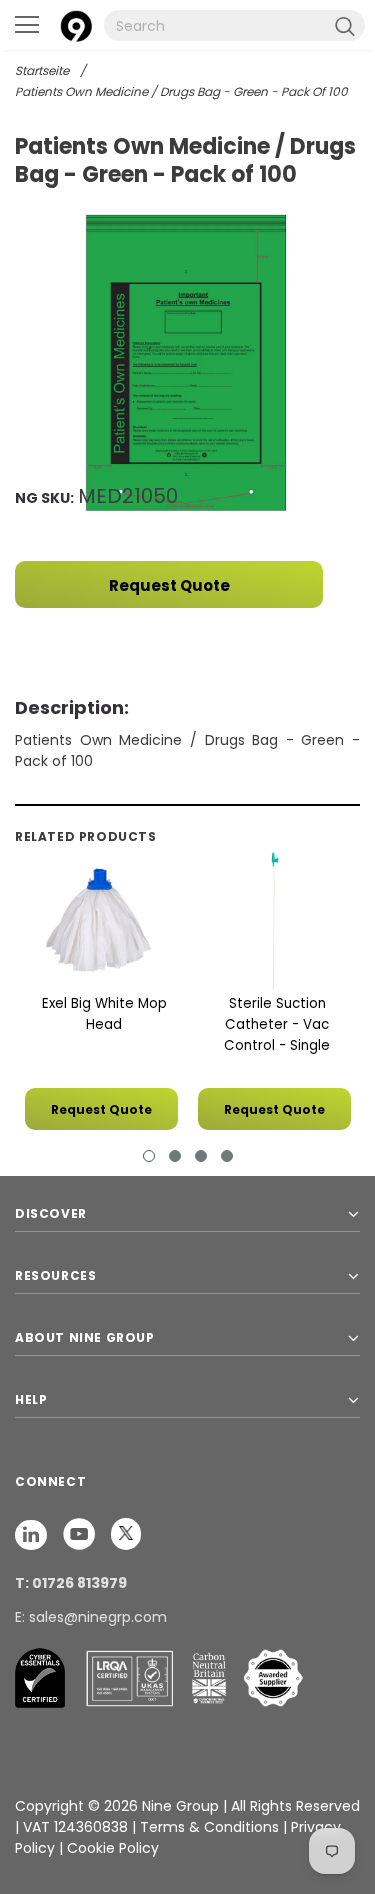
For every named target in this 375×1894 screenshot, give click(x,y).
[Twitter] (126, 1533)
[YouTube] (81, 1533)
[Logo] (76, 23)
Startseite (42, 70)
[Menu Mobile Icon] (27, 25)
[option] (187, 365)
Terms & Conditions (209, 1827)
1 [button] (149, 1156)
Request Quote (169, 585)
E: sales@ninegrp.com (91, 1617)
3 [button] (201, 1156)
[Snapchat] (33, 1533)
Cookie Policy (113, 1848)
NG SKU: (44, 498)
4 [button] (227, 1156)
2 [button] (175, 1156)
